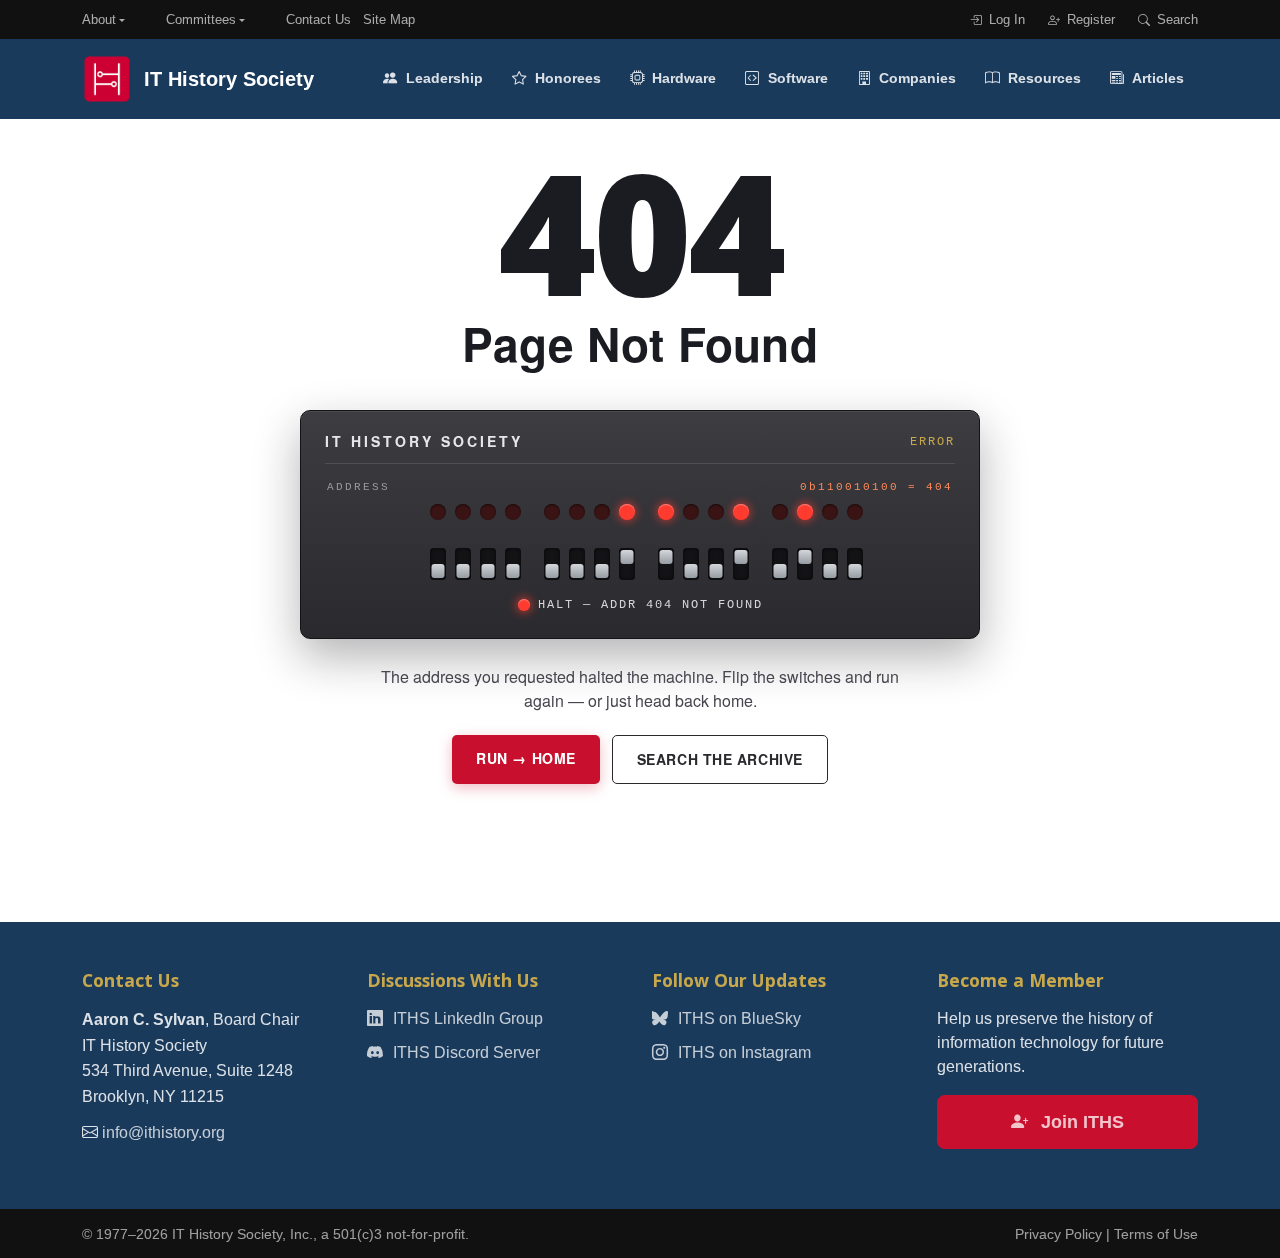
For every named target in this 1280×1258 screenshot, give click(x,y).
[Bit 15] (438, 564)
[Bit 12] (513, 564)
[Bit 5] (716, 564)
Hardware (682, 78)
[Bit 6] (691, 564)
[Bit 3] (780, 564)
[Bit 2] (805, 564)
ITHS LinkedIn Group (466, 1018)
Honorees (566, 78)
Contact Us (318, 19)
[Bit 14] (463, 564)
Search (1175, 19)
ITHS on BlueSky (737, 1018)
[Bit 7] (666, 564)
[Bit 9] (602, 564)
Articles (1156, 78)
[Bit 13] (488, 564)
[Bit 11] (552, 564)
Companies (915, 78)
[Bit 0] (855, 564)
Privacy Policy (1058, 1234)
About (99, 19)
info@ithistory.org (163, 1132)
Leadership (442, 78)
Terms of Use (1156, 1234)
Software (796, 78)
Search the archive (720, 759)
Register (1089, 19)
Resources (1042, 78)
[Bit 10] (577, 564)
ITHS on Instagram (742, 1052)
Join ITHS (1080, 1122)
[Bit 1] (830, 564)
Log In (1005, 19)
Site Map (389, 19)
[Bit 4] (741, 564)
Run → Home (526, 758)
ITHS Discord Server (464, 1052)
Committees (201, 19)
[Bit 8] (627, 564)
